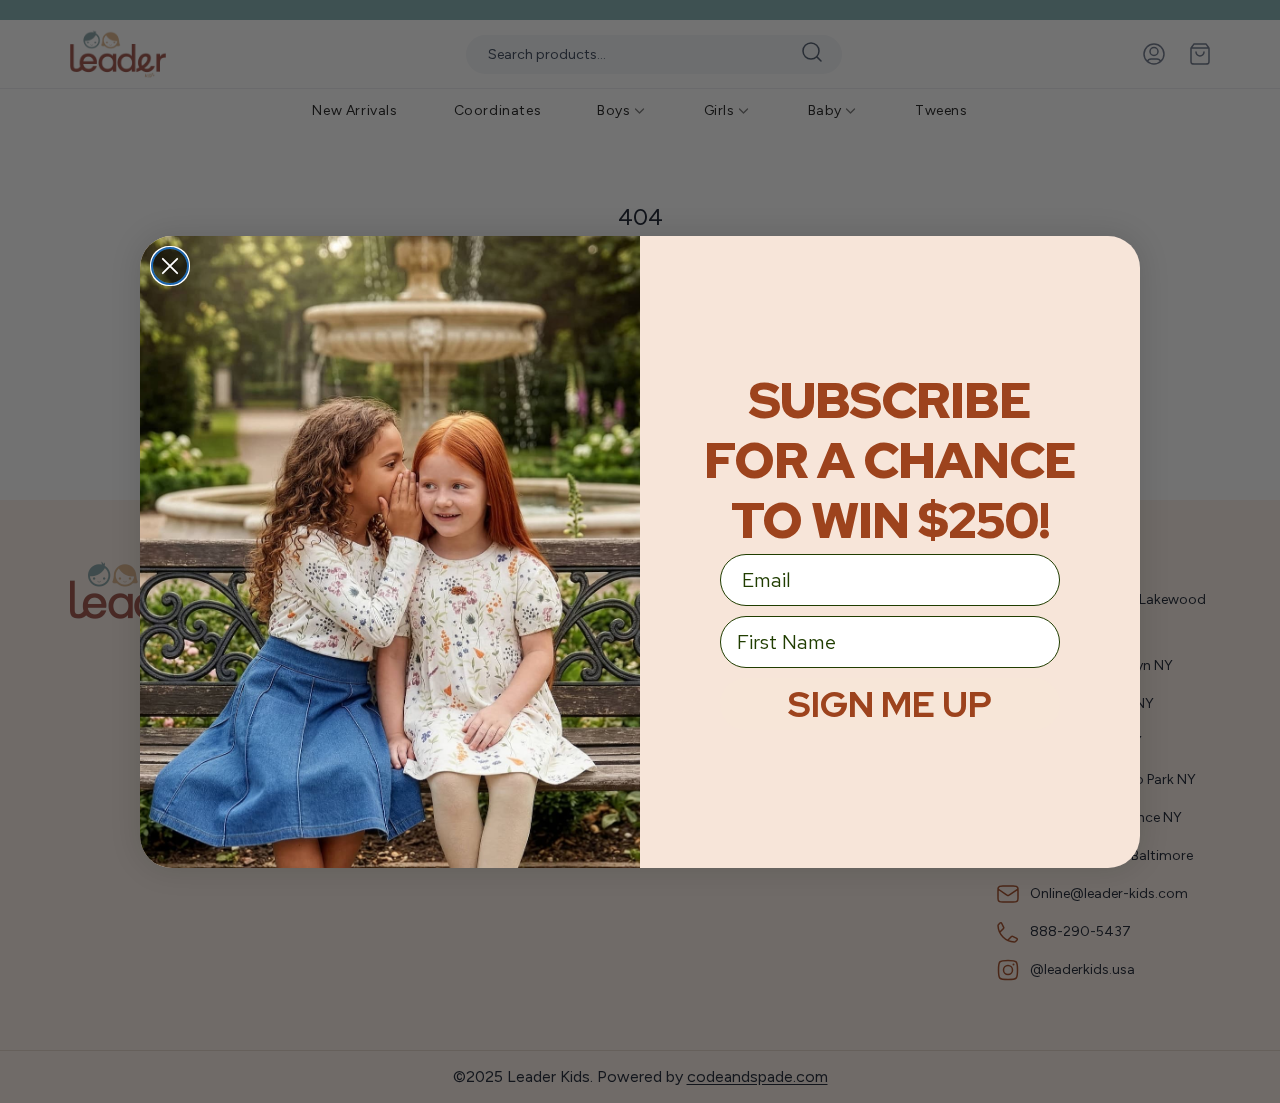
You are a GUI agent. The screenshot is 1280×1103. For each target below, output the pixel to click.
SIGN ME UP (890, 704)
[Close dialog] (170, 266)
